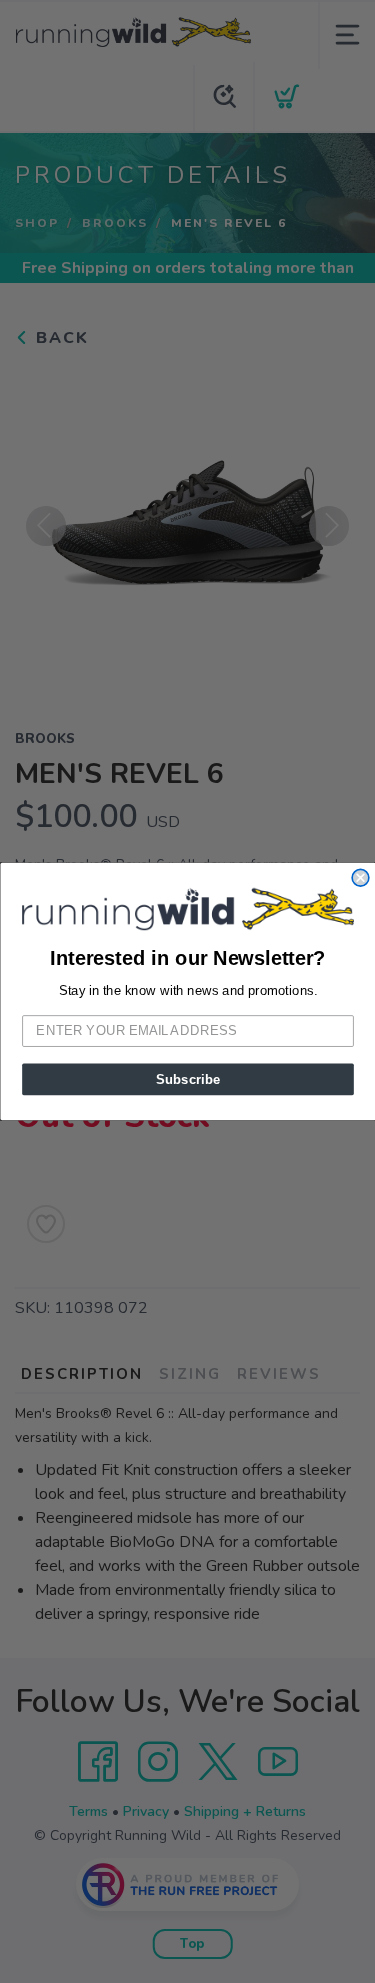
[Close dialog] (360, 878)
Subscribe (187, 1079)
